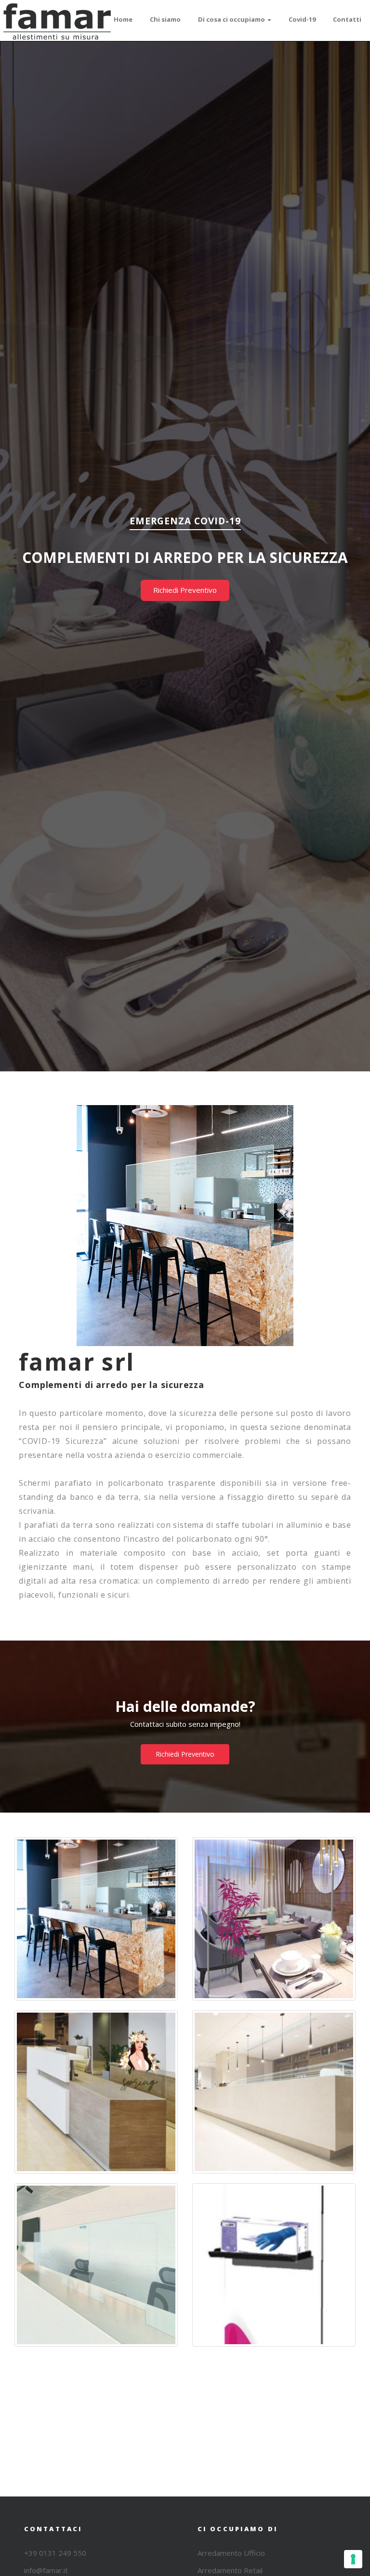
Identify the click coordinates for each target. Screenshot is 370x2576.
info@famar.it (46, 2570)
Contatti (347, 19)
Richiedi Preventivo (185, 590)
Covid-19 (302, 19)
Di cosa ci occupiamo (232, 19)
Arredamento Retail (230, 2570)
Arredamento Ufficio (231, 2553)
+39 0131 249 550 (55, 2553)
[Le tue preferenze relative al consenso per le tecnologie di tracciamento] (353, 2559)
